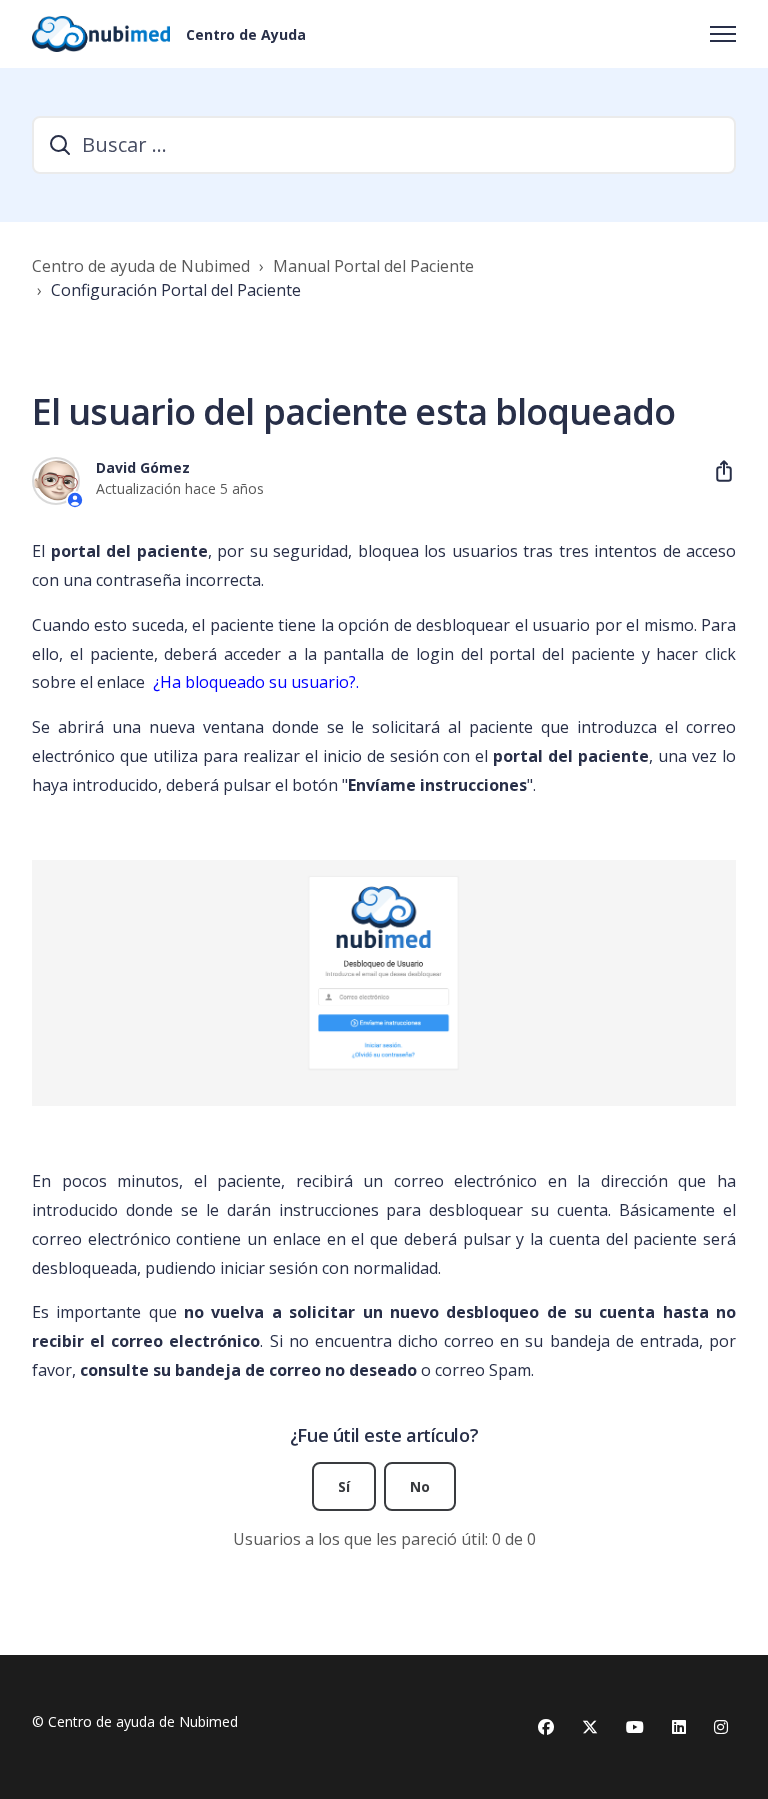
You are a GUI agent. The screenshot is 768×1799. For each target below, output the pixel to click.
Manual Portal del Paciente (373, 266)
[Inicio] (101, 34)
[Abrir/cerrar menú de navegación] (723, 34)
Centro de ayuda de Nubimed (141, 266)
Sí (344, 1486)
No (420, 1486)
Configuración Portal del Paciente (176, 290)
